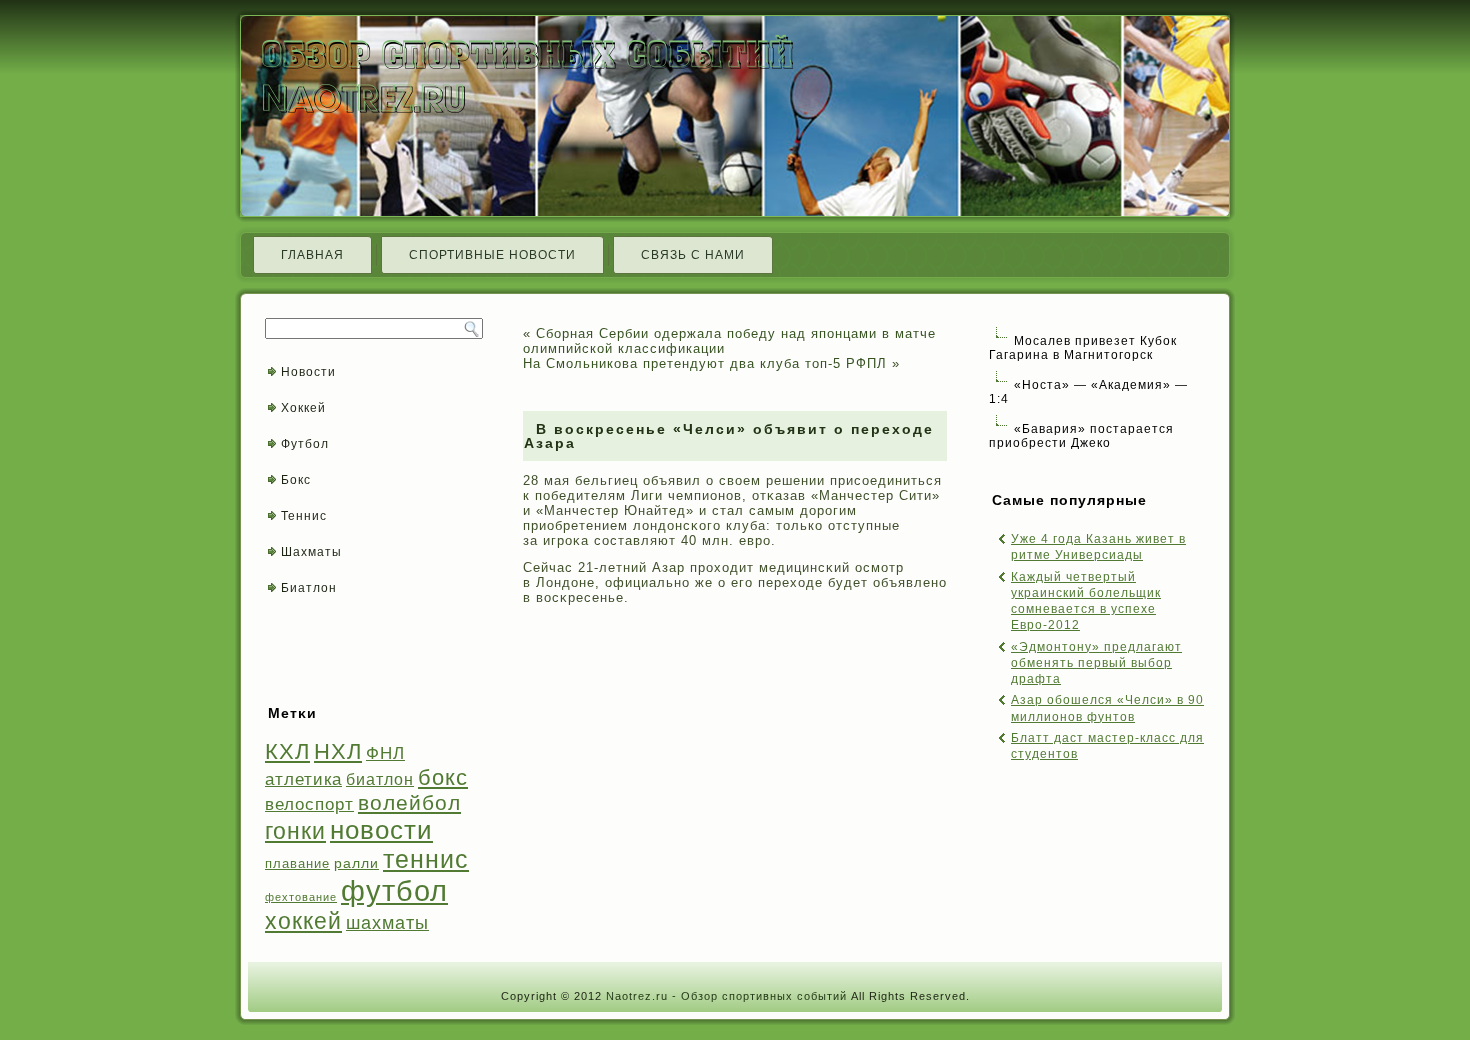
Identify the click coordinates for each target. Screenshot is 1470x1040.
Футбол (305, 444)
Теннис (304, 516)
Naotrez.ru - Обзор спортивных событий (726, 996)
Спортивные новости (492, 255)
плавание (297, 863)
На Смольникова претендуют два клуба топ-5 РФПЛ (705, 363)
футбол (394, 890)
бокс (443, 777)
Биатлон (309, 588)
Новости (308, 372)
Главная (312, 255)
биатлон (380, 779)
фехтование (301, 897)
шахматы (387, 922)
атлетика (303, 779)
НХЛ (338, 751)
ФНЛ (385, 753)
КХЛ (287, 751)
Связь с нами (693, 255)
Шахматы (311, 552)
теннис (426, 859)
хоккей (303, 921)
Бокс (296, 480)
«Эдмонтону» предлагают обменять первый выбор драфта (1096, 663)
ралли (356, 863)
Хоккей (303, 408)
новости (381, 830)
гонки (295, 831)
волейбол (409, 802)
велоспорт (309, 804)
